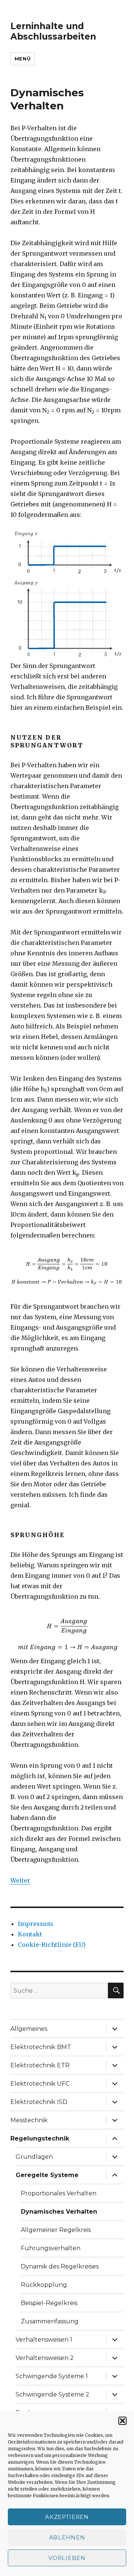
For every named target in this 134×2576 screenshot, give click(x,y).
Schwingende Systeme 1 (52, 2376)
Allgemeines (29, 2029)
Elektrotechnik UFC (40, 2084)
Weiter (20, 1880)
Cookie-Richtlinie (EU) (52, 1945)
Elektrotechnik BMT (41, 2047)
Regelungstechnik (40, 2138)
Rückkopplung (44, 2285)
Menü (23, 59)
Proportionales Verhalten (59, 2193)
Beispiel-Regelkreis (49, 2303)
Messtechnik (29, 2120)
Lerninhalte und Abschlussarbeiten (53, 31)
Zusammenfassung (50, 2321)
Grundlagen (34, 2157)
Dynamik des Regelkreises (60, 2266)
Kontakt (30, 1934)
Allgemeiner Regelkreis (56, 2230)
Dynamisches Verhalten (59, 2212)
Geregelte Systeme (47, 2175)
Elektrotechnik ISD (39, 2102)
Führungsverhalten (51, 2248)
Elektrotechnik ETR (40, 2065)
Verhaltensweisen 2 (45, 2358)
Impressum (35, 1924)
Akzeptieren (67, 2517)
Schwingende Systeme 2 (52, 2394)
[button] (122, 2421)
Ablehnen (67, 2537)
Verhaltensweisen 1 (44, 2340)
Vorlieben (67, 2558)
